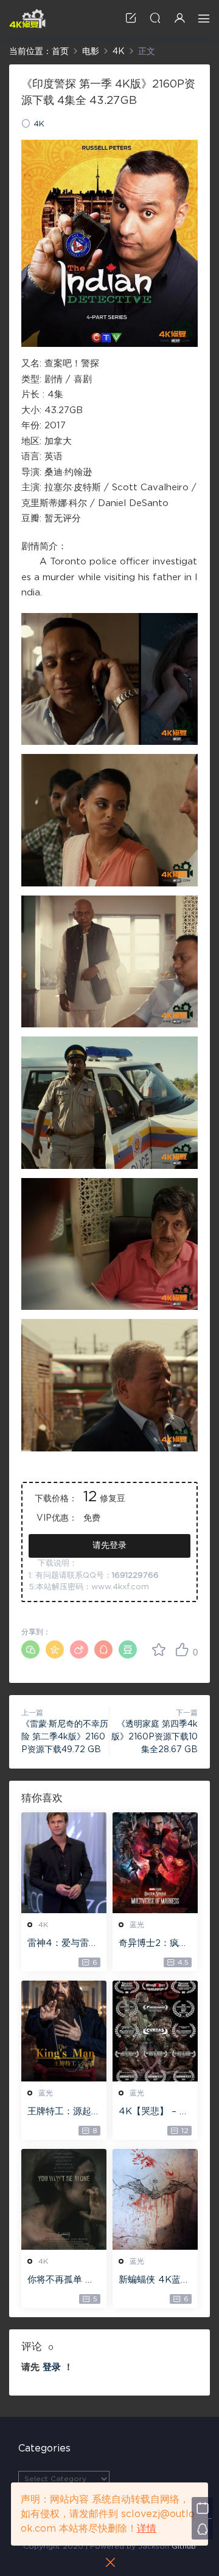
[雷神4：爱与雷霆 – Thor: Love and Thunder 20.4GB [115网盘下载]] (64, 1863)
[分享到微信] (30, 1649)
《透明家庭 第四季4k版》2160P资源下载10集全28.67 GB (155, 1737)
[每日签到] (202, 2508)
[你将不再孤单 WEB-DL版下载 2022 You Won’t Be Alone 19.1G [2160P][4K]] (64, 2199)
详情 (147, 2529)
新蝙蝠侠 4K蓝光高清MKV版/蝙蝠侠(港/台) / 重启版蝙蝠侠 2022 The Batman (155, 2281)
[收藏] (159, 1649)
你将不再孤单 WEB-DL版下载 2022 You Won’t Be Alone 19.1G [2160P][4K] (64, 2281)
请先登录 (109, 1546)
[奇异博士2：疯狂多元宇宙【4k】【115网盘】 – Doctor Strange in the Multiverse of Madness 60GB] (155, 1863)
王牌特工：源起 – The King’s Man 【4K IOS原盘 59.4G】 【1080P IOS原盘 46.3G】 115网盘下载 (64, 2112)
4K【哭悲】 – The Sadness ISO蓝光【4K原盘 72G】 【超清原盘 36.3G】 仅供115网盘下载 (155, 2112)
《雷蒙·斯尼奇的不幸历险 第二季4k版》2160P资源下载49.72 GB (65, 1737)
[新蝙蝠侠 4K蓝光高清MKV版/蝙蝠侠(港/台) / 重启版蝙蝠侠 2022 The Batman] (155, 2199)
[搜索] (155, 18)
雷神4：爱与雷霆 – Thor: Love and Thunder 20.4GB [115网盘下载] (63, 1944)
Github (184, 2546)
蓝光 (137, 1925)
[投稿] (131, 18)
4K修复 (27, 18)
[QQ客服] (202, 2529)
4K (39, 124)
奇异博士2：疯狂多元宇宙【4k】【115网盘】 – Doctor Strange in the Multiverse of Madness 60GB (155, 1944)
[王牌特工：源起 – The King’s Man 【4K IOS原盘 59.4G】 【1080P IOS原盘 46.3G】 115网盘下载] (64, 2031)
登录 (52, 2367)
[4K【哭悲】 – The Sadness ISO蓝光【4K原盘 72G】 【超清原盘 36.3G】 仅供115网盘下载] (155, 2031)
